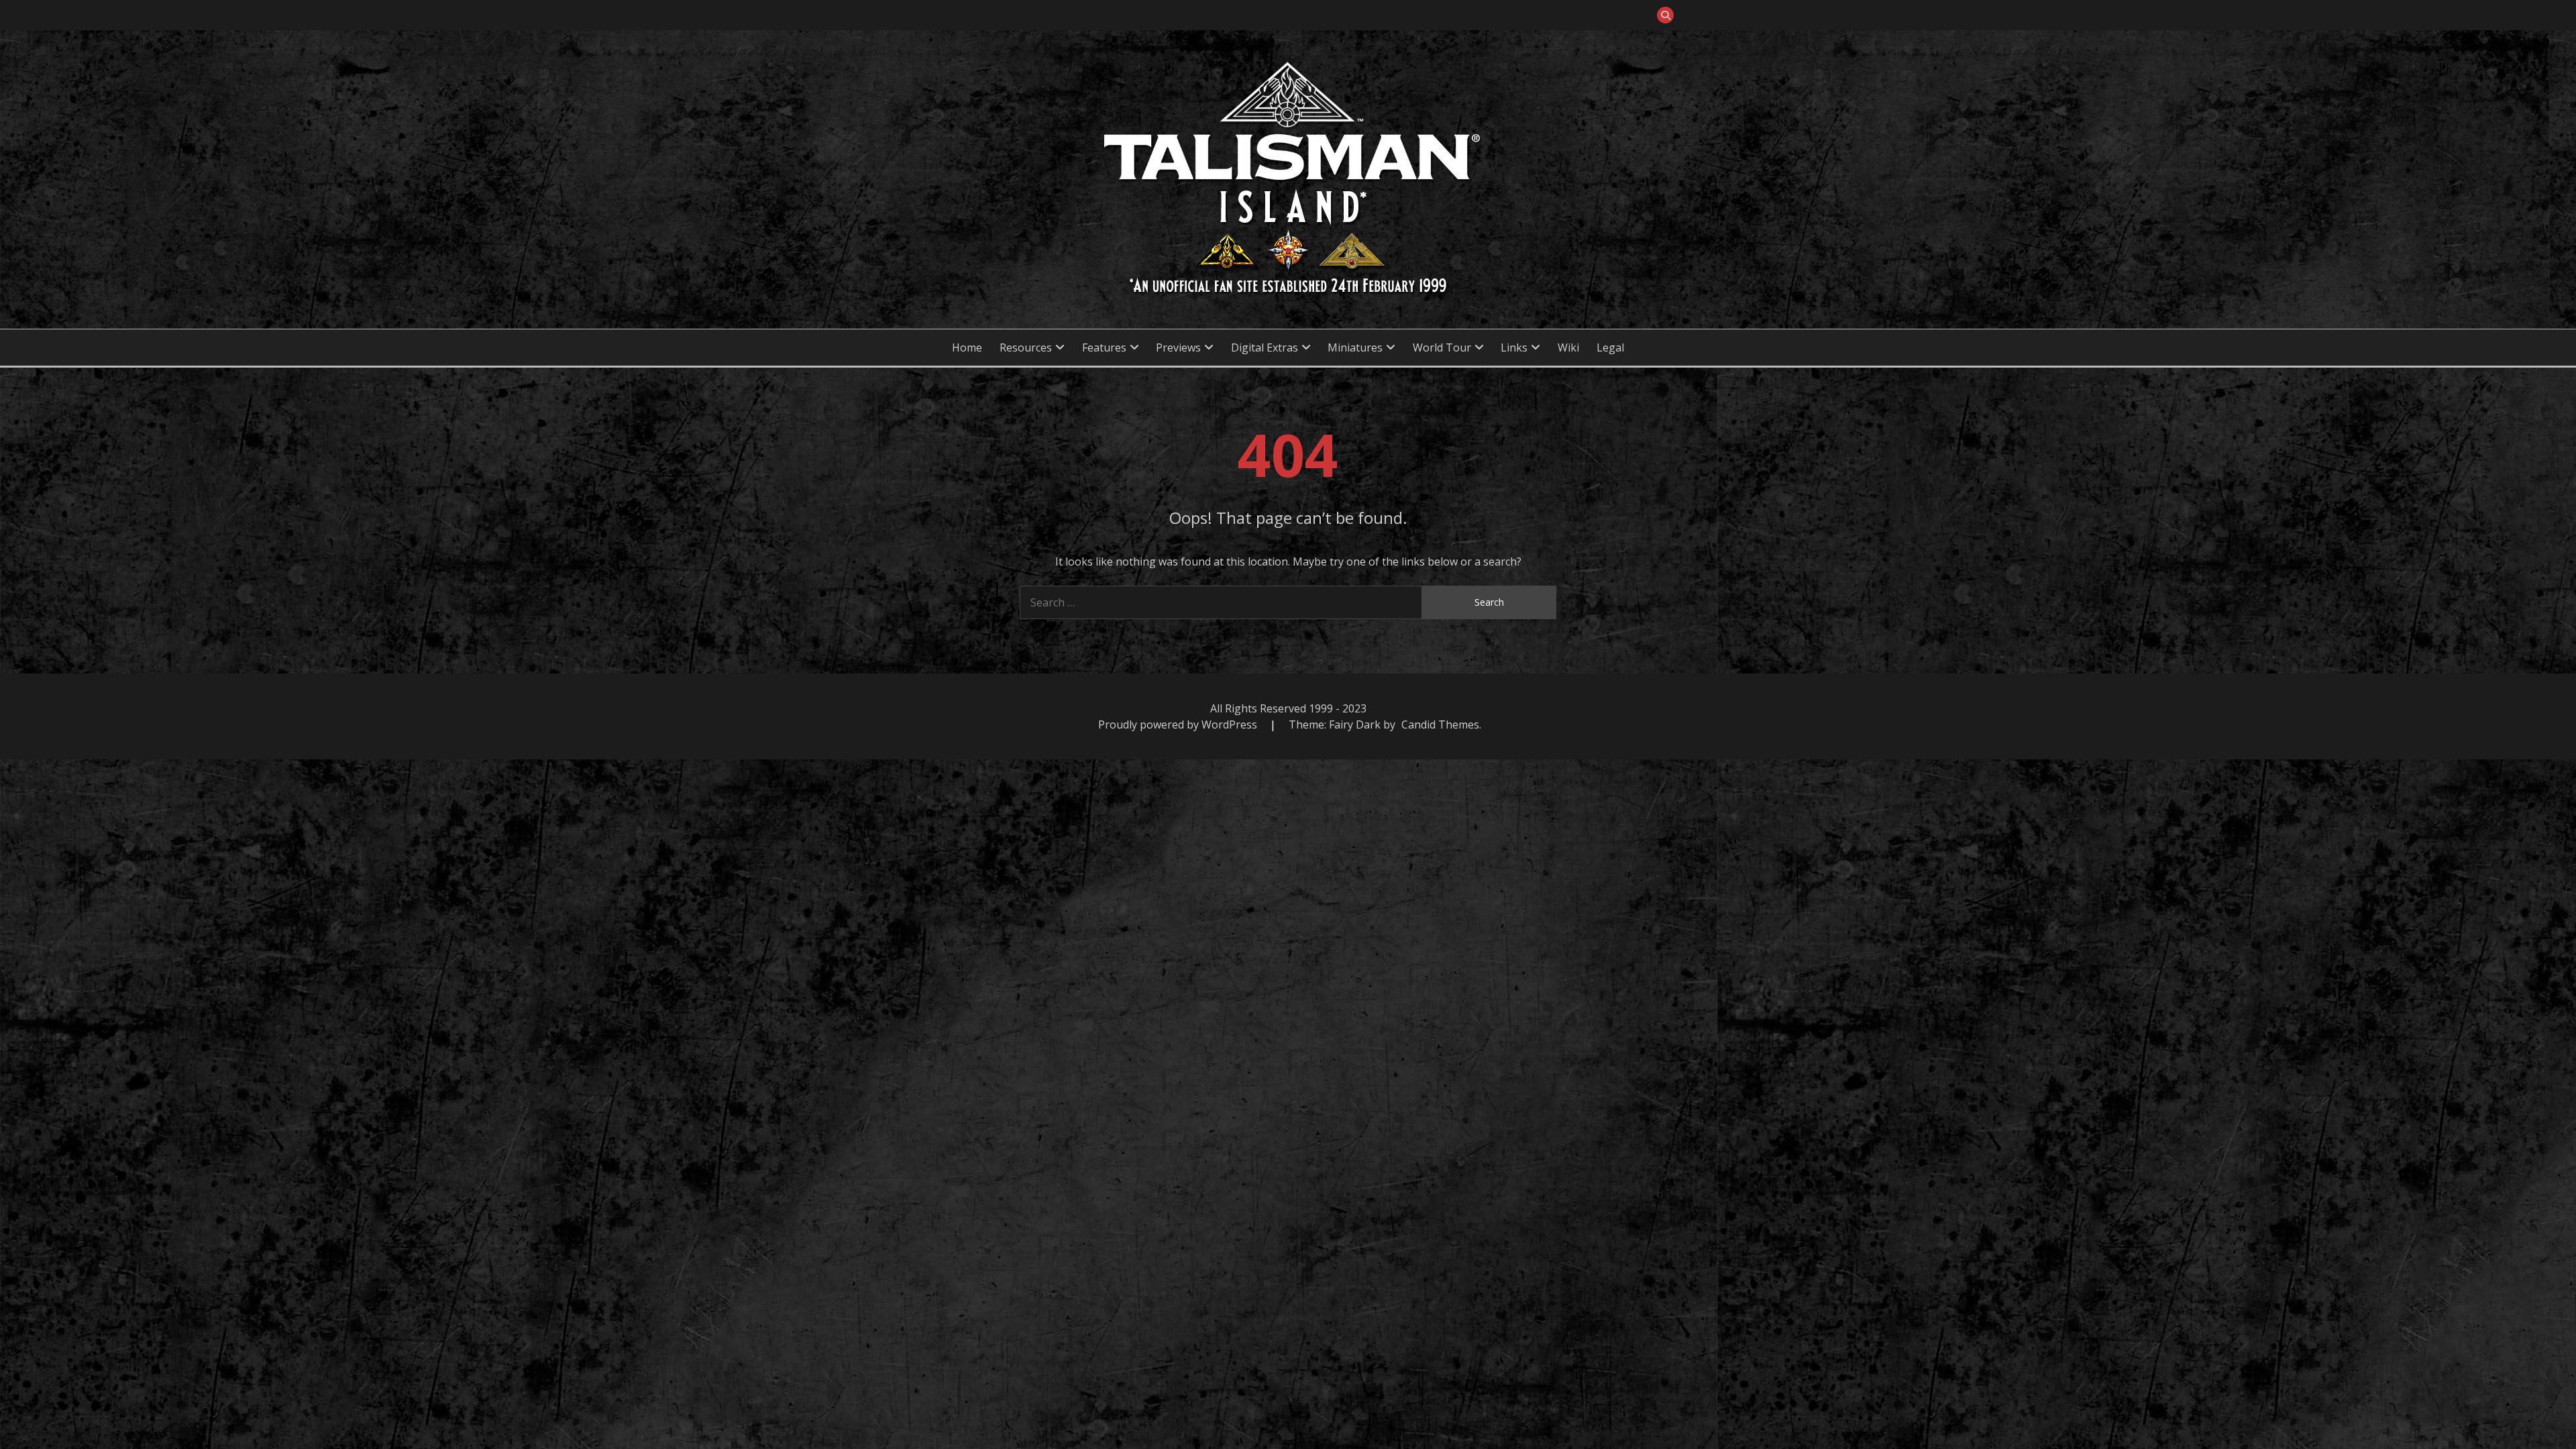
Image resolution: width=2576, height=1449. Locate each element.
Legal (1610, 347)
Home (967, 347)
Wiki (1568, 347)
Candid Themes (1440, 724)
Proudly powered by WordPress (1179, 724)
